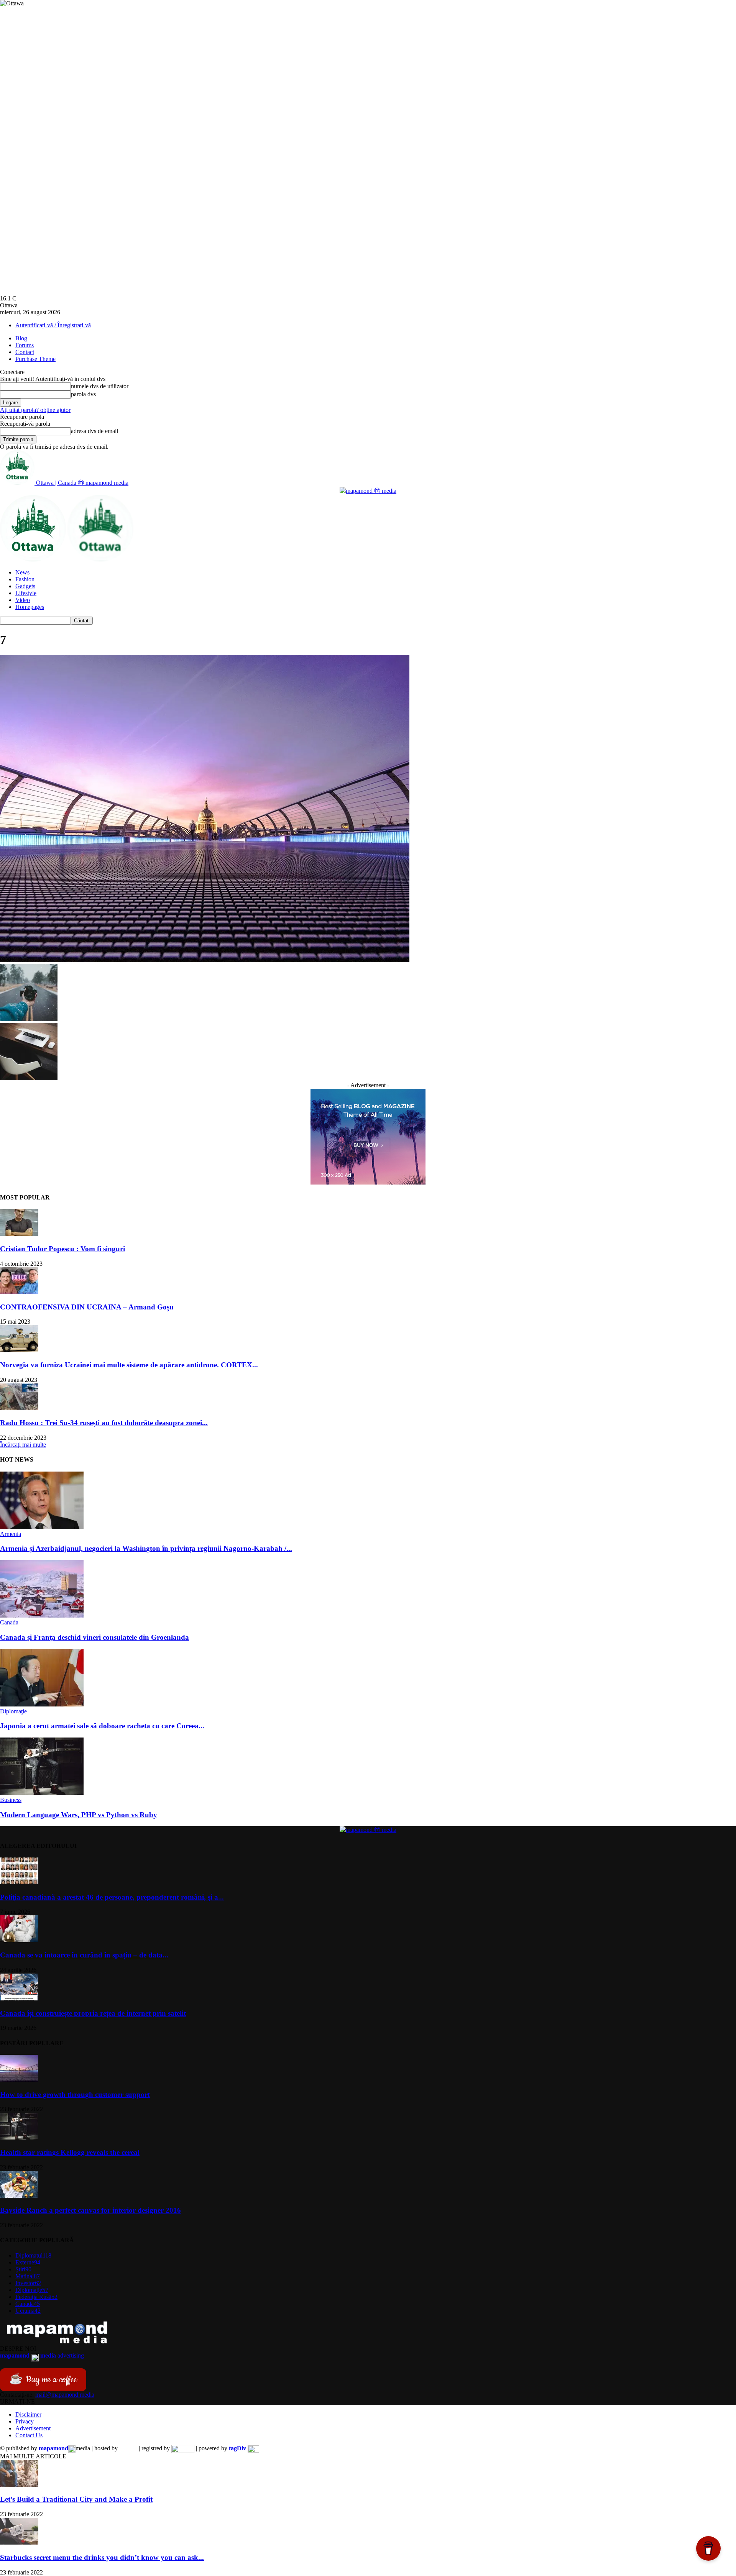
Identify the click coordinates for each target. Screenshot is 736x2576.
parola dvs (83, 394)
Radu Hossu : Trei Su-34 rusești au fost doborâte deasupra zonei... (104, 1423)
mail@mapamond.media (65, 2395)
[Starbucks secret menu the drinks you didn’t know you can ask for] (19, 2542)
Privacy (25, 2421)
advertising (42, 2355)
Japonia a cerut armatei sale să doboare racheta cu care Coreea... (102, 1726)
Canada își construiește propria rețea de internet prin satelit (93, 2013)
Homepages (30, 607)
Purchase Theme (35, 359)
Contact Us (29, 2435)
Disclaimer (28, 2414)
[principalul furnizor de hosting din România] (128, 2448)
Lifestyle (26, 593)
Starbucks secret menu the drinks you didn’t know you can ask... (102, 2557)
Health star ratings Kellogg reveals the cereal (70, 2152)
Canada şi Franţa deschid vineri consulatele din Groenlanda (94, 1637)
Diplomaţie (13, 1711)
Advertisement (33, 2428)
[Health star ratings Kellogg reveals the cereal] (19, 2137)
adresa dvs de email (94, 431)
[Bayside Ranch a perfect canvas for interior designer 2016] (19, 2196)
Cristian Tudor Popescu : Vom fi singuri (62, 1249)
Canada (9, 1622)
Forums (25, 345)
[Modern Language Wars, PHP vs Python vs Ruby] (42, 1793)
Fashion (25, 579)
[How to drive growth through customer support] (19, 2080)
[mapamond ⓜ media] (368, 491)
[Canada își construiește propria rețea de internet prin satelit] (19, 1998)
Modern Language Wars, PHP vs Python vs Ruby (79, 1815)
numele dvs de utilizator (100, 386)
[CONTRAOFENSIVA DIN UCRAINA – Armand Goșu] (19, 1292)
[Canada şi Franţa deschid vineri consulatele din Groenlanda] (42, 1615)
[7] (205, 960)
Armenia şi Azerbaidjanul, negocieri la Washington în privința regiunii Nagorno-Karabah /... (146, 1548)
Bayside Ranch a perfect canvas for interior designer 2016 (90, 2210)
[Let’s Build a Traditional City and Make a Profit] (19, 2485)
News (22, 572)
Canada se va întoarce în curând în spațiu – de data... (84, 1955)
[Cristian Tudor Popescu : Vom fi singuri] (19, 1234)
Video (23, 600)
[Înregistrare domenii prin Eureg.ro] (183, 2448)
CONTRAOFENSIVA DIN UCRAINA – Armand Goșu (87, 1307)
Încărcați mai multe (23, 1445)
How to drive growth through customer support (75, 2094)
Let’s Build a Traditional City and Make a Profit (76, 2499)
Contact (25, 352)
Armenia (11, 1534)
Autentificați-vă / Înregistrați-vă (53, 325)
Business (11, 1800)
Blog (21, 338)
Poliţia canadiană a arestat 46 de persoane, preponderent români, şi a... (112, 1897)
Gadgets (25, 586)
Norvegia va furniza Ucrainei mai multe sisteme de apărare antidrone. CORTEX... (129, 1365)
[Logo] (34, 559)
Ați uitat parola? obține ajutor (35, 410)
